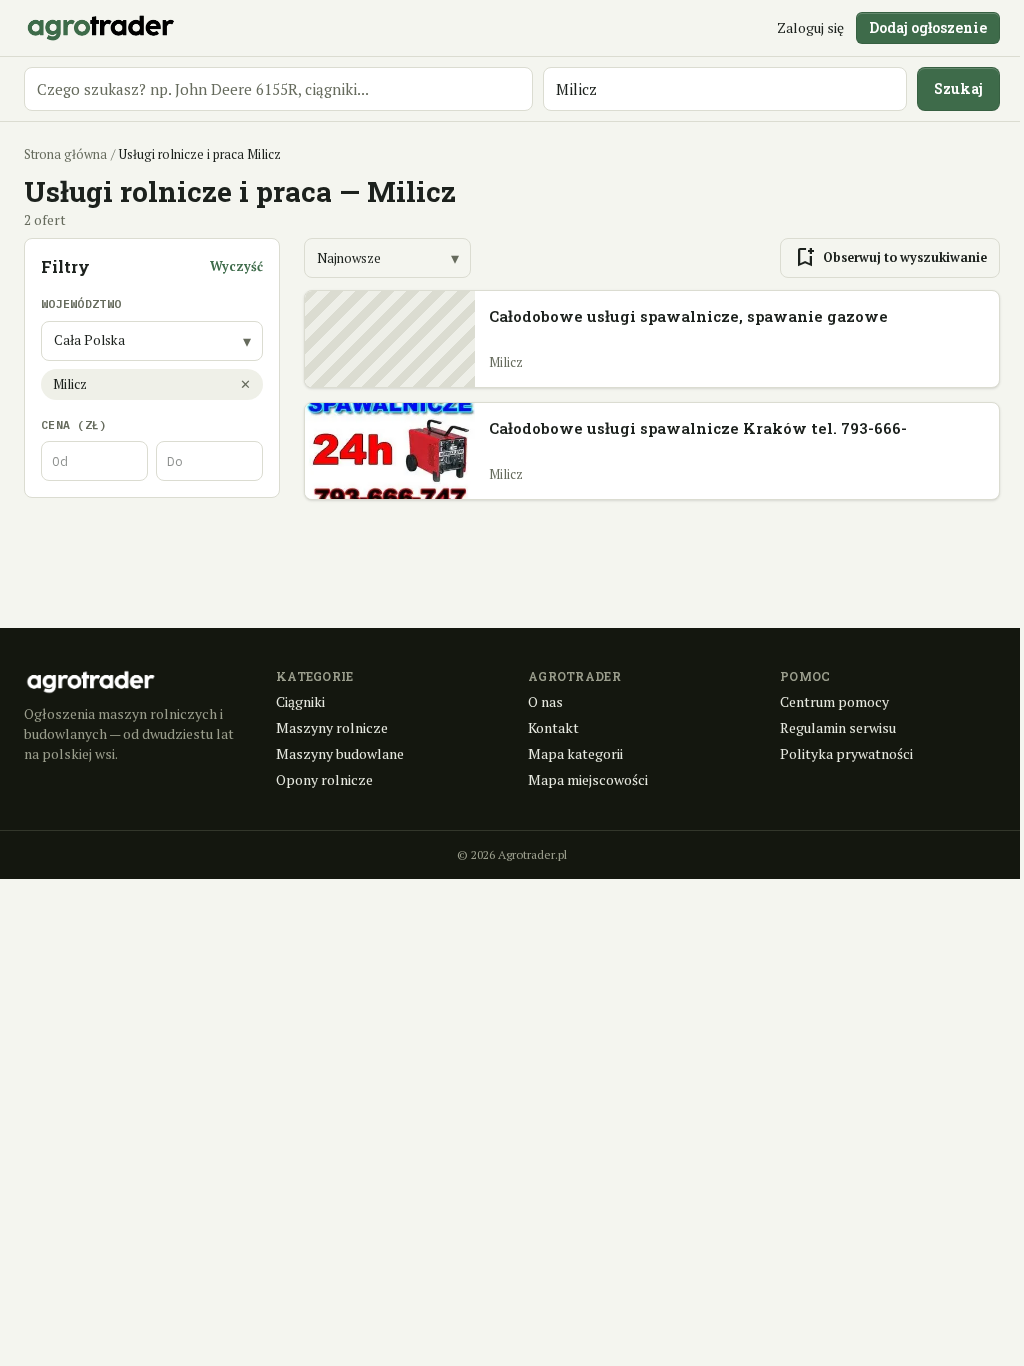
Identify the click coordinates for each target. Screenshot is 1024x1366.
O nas (545, 701)
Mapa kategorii (575, 753)
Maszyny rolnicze (332, 727)
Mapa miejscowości (588, 779)
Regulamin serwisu (838, 727)
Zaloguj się (810, 27)
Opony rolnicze (324, 779)
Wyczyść (236, 266)
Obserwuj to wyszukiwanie (890, 258)
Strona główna (65, 154)
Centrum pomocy (834, 701)
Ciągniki (300, 701)
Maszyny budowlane (340, 753)
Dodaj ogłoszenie (928, 27)
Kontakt (553, 727)
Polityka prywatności (846, 753)
